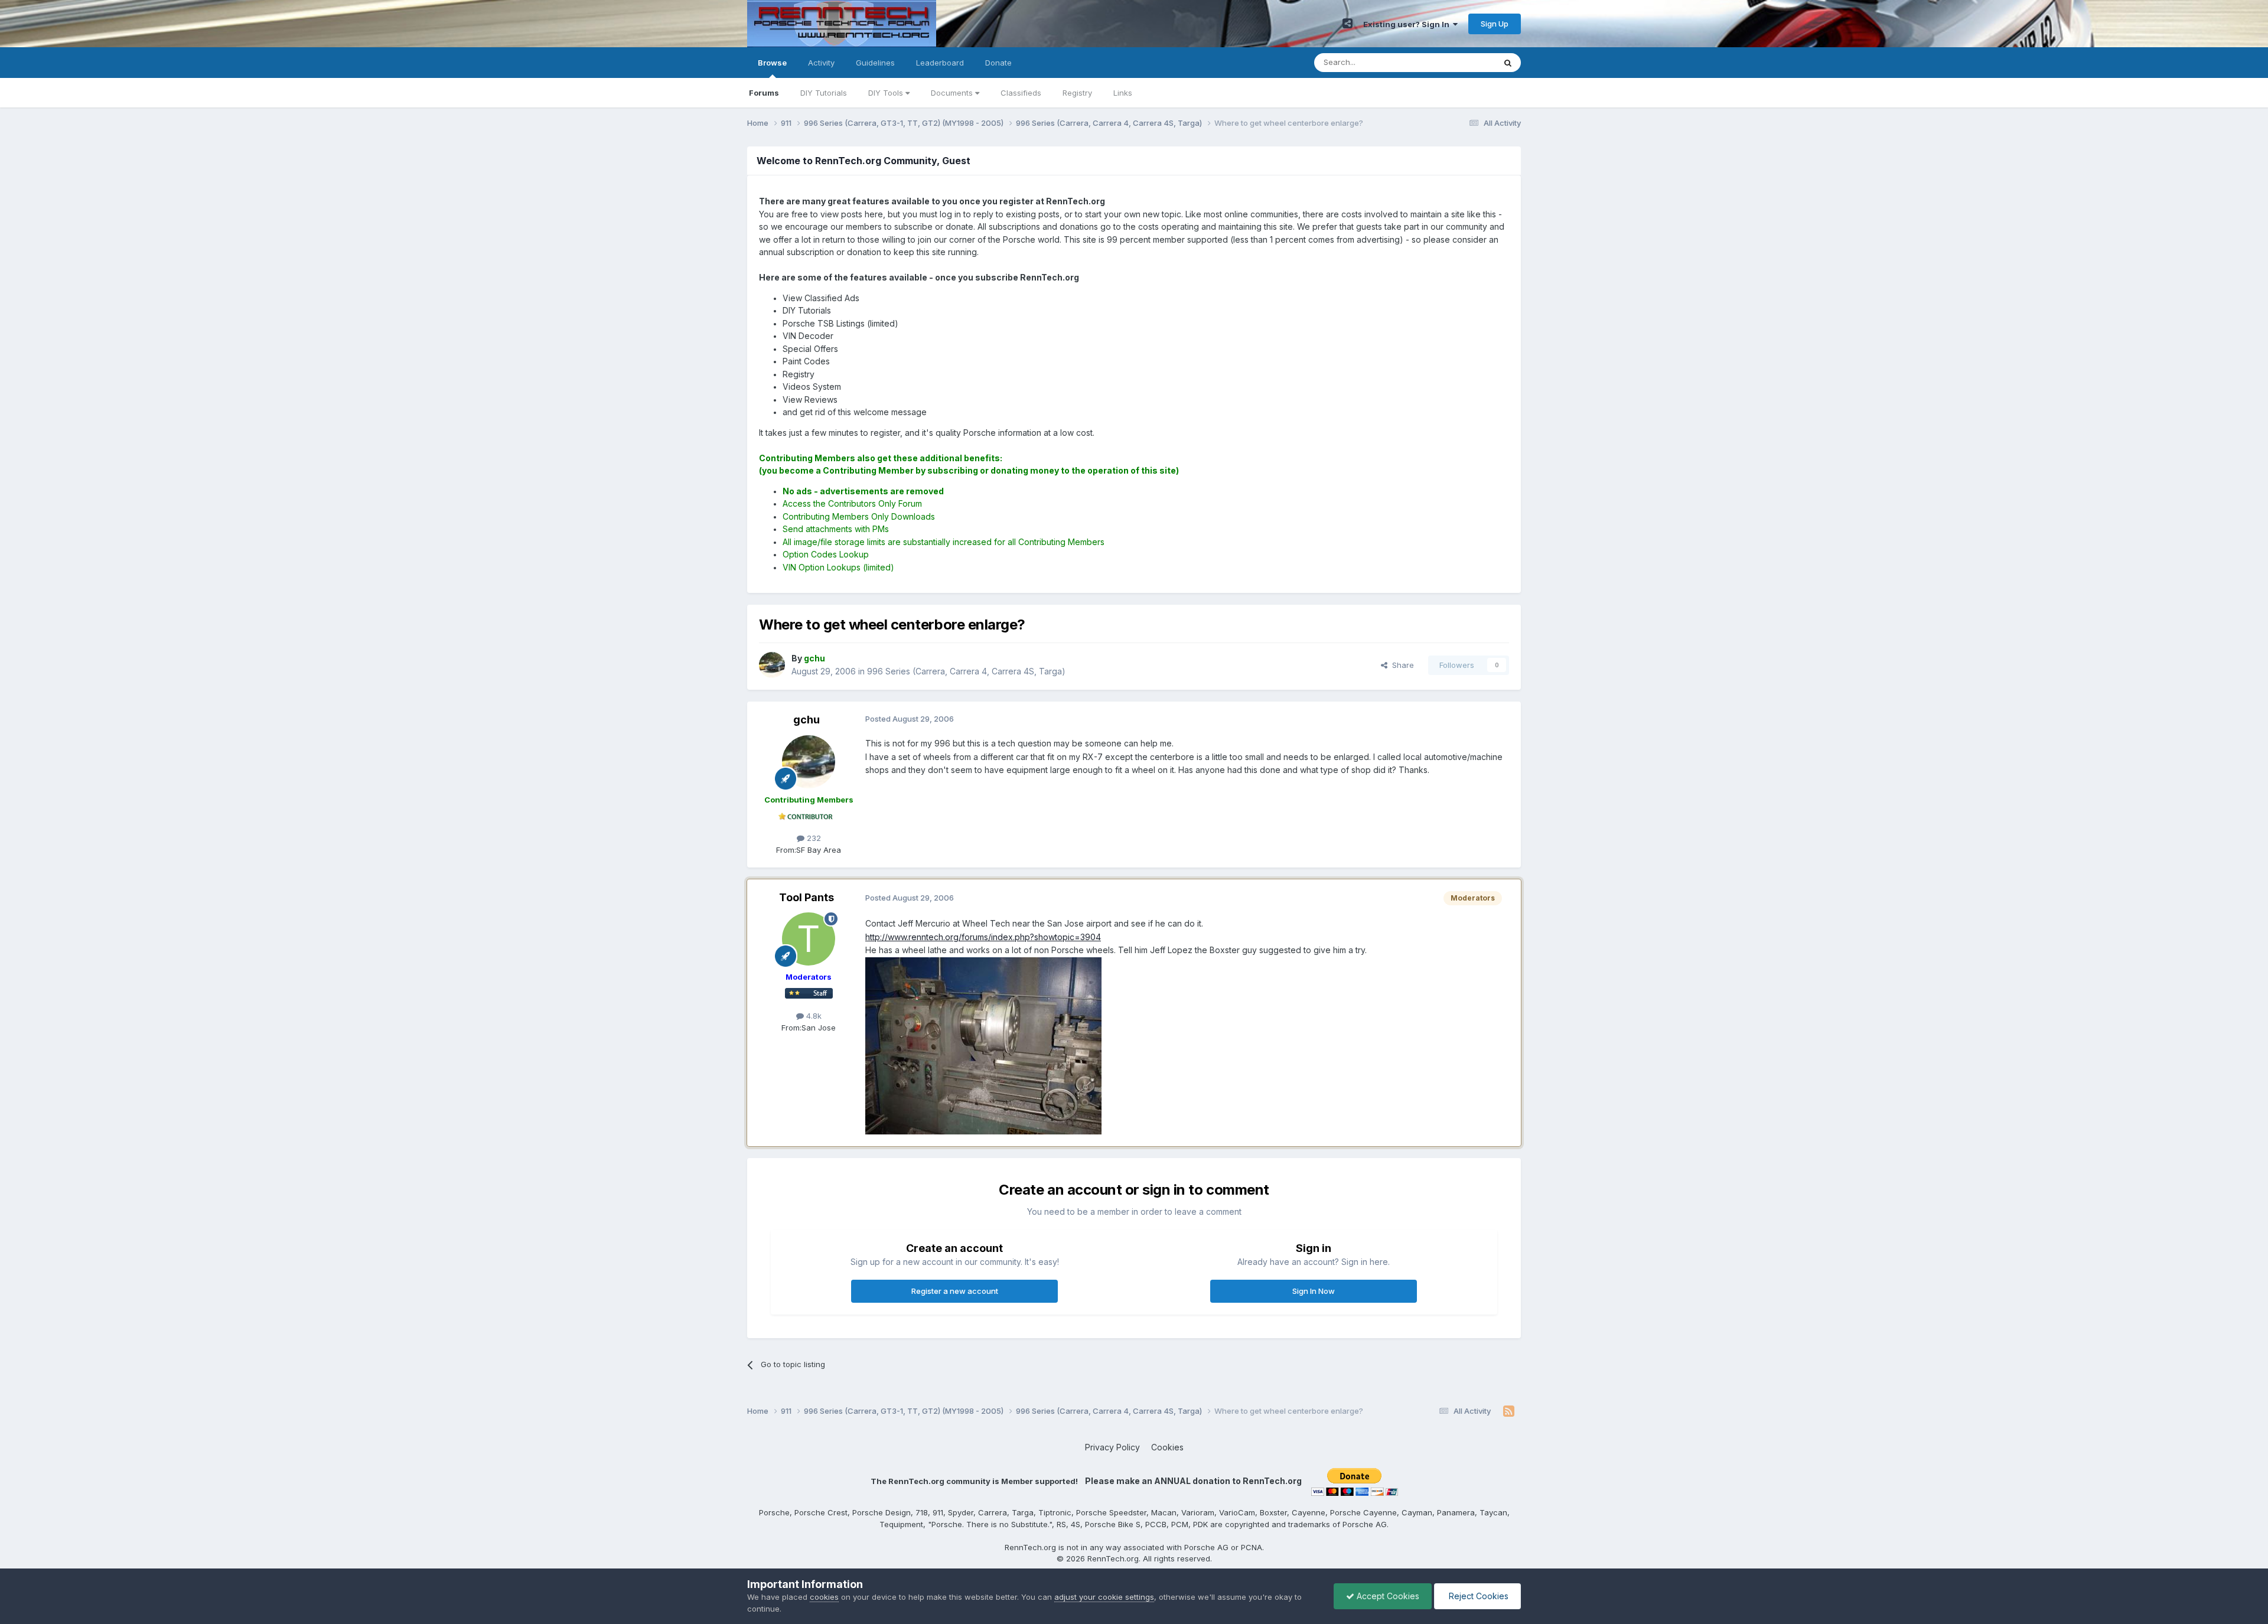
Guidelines (875, 63)
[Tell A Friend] (1348, 24)
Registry (1077, 93)
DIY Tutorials (824, 93)
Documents (953, 93)
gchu (806, 720)
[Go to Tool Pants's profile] (809, 939)
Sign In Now (1314, 1291)
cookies (824, 1597)
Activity (821, 63)
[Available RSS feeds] (1509, 1411)
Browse (772, 63)
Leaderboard (940, 63)
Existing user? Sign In (1408, 24)
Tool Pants (806, 897)
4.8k (813, 1016)
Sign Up (1495, 24)
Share (1401, 665)
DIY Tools (887, 93)
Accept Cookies (1387, 1596)
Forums (764, 93)
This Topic (1460, 62)
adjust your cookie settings (1104, 1597)
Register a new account (955, 1291)
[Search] (1508, 63)
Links (1123, 93)
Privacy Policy (1112, 1447)
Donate (998, 63)
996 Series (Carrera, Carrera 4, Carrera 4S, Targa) (966, 671)
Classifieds (1021, 93)
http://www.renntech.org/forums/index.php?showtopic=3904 (983, 937)
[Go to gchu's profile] (772, 665)
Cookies (1167, 1447)
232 (813, 838)
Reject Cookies (1477, 1596)
